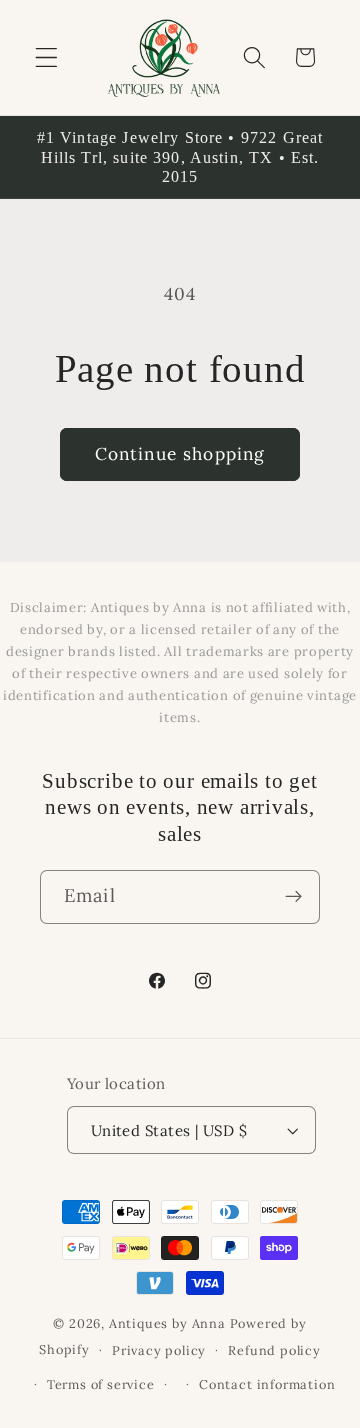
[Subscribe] (293, 897)
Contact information (267, 1384)
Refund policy (274, 1350)
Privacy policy (159, 1350)
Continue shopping (180, 454)
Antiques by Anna (167, 1323)
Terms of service (101, 1384)
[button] (46, 57)
